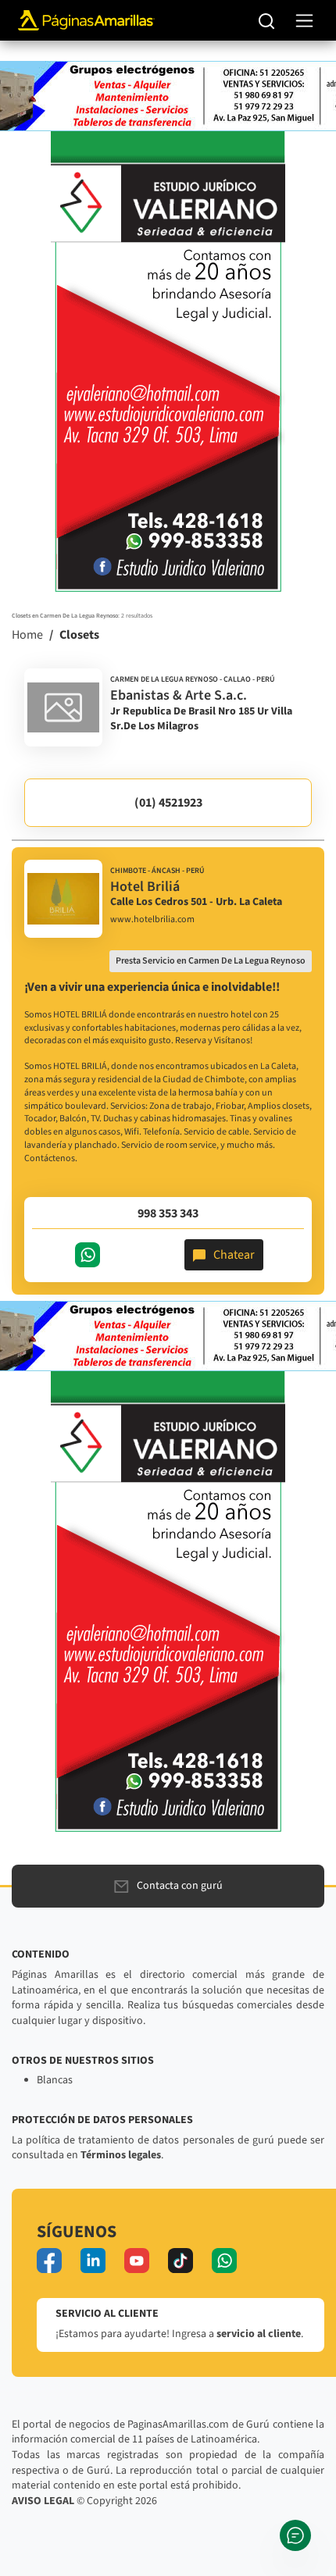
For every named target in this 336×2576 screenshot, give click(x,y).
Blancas (55, 2080)
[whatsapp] (224, 2261)
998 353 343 (168, 1213)
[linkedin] (93, 2261)
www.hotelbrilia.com (152, 920)
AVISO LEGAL (43, 2501)
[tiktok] (181, 2261)
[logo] (63, 707)
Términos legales (121, 2155)
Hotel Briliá (145, 887)
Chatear (234, 1255)
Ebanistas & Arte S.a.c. (179, 695)
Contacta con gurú (180, 1886)
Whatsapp (88, 1255)
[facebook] (49, 2261)
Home (27, 635)
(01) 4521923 (168, 803)
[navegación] (304, 21)
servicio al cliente (259, 2334)
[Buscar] (267, 20)
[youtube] (137, 2261)
